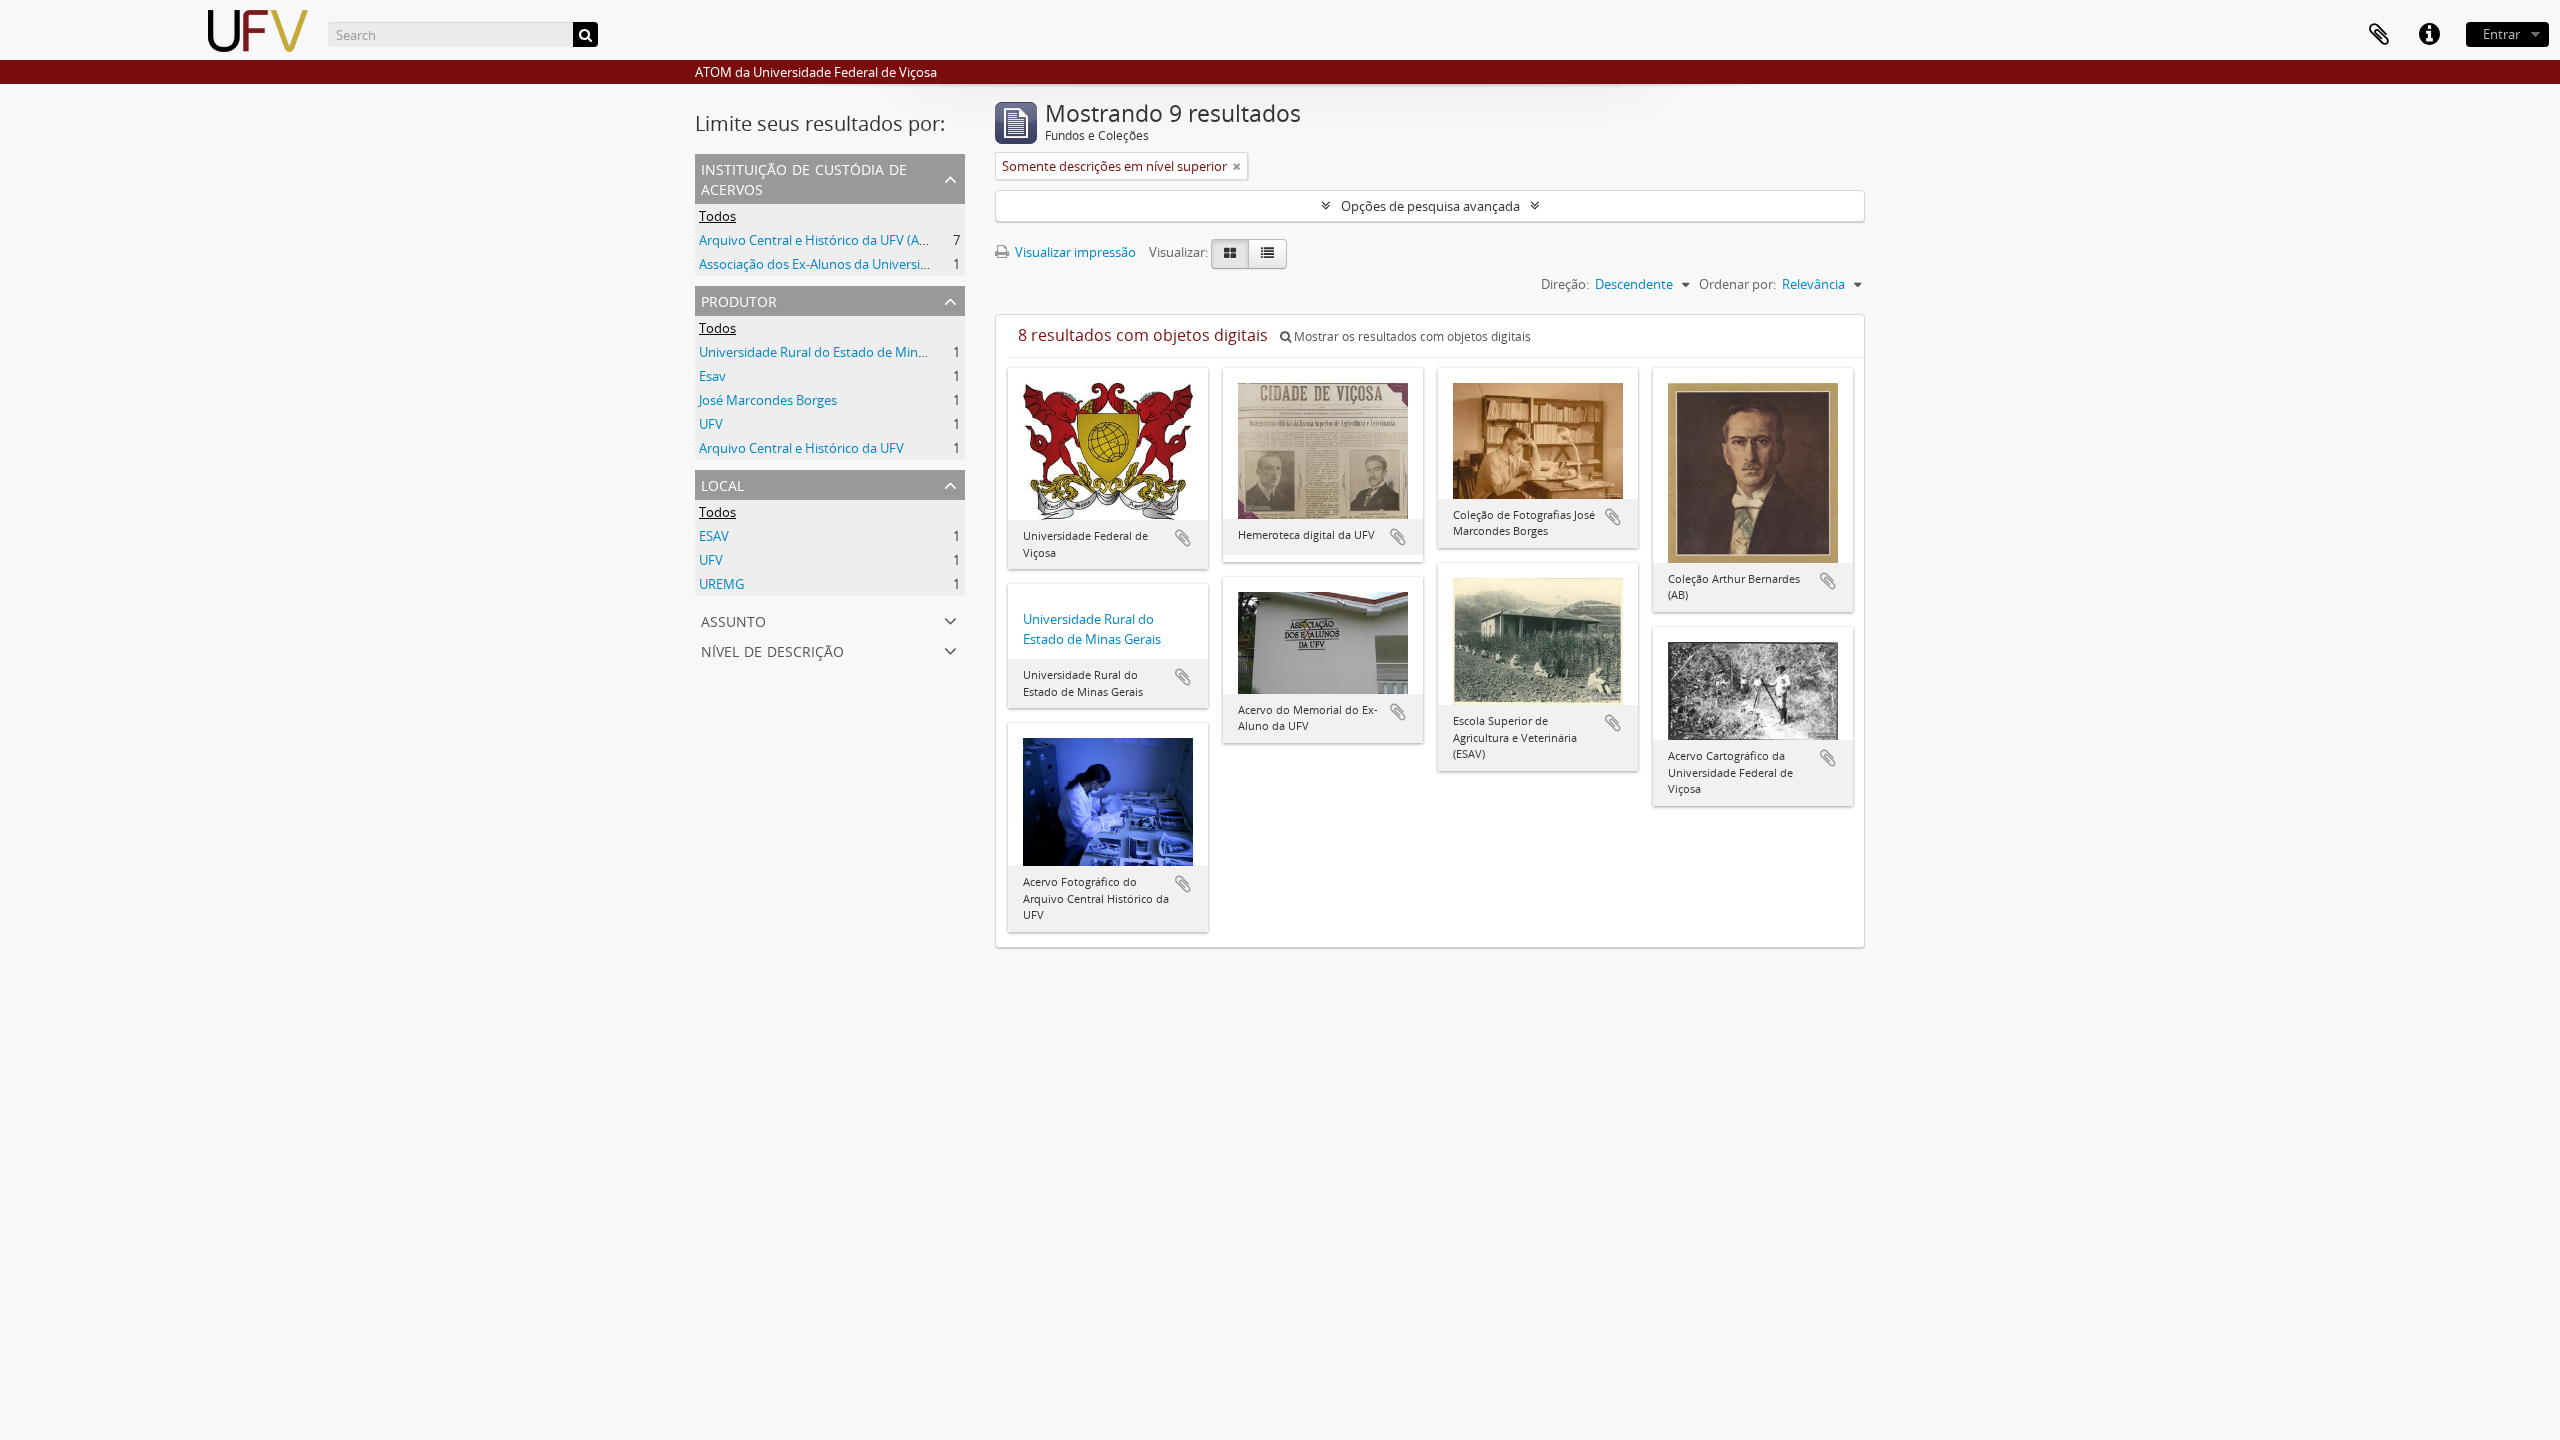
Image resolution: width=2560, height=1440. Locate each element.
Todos (717, 216)
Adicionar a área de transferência (1183, 538)
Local (722, 483)
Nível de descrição (772, 649)
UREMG (721, 584)
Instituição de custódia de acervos (804, 177)
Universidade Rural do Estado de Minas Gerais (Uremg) (860, 352)
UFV (711, 424)
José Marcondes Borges (768, 400)
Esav (712, 376)
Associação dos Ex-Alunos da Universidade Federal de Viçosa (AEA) (894, 264)
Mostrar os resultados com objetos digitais (1411, 336)
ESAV (714, 536)
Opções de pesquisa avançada (1430, 206)
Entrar (2501, 34)
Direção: (1565, 284)
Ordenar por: (1737, 284)
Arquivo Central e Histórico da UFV (801, 448)
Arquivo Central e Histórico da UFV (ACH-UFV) (834, 240)
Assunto (733, 619)
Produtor (739, 299)
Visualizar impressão (1074, 252)
